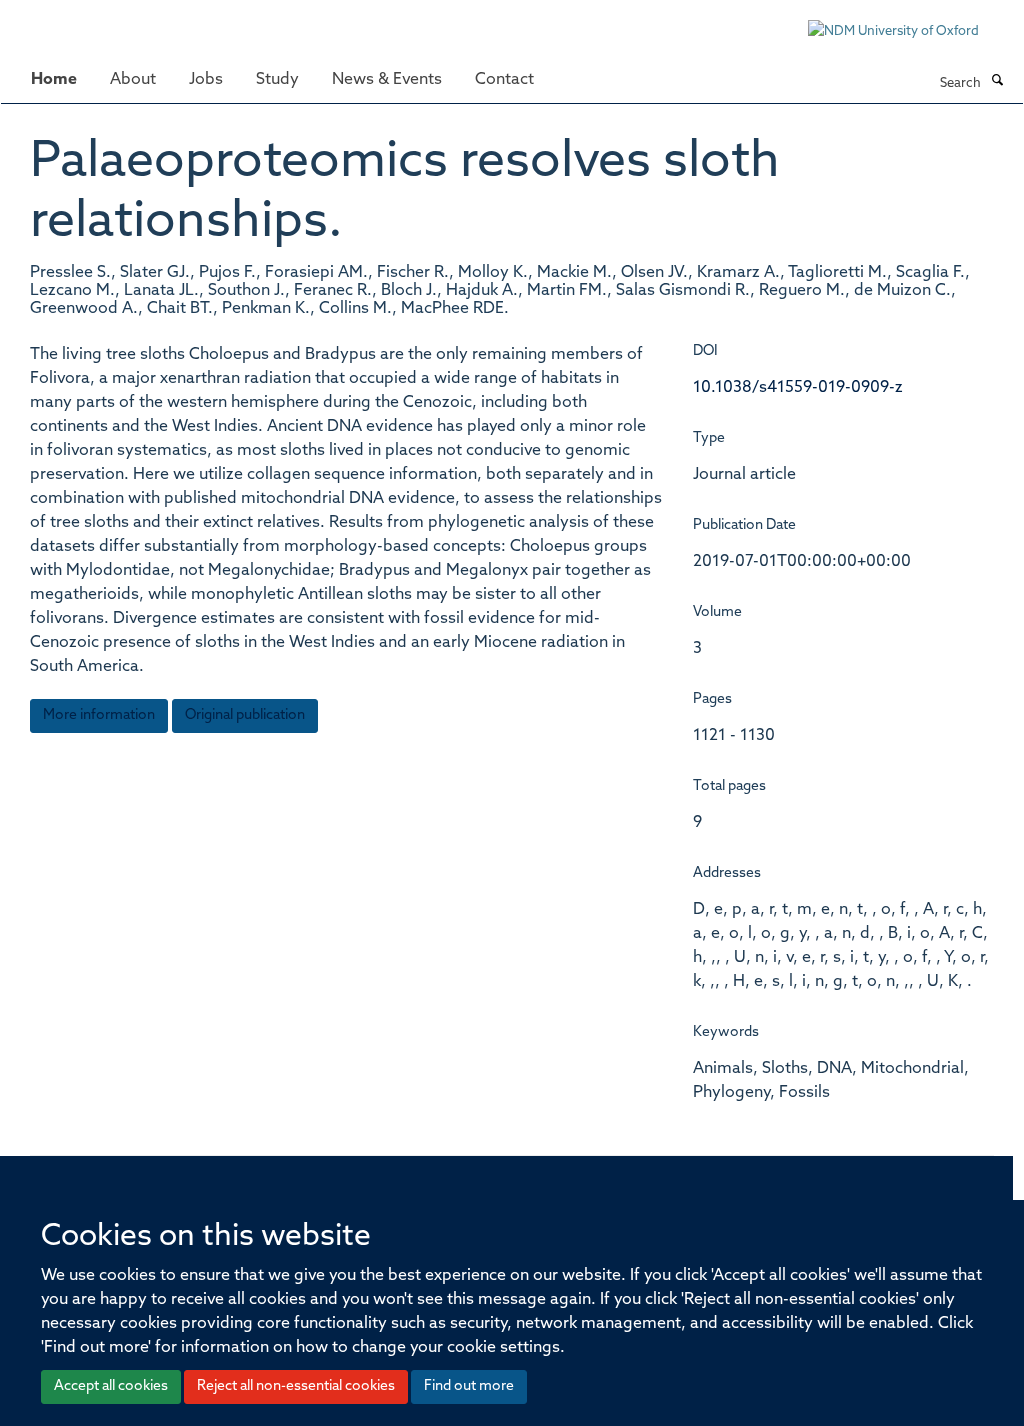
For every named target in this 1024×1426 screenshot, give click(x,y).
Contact (504, 80)
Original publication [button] (245, 715)
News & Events (387, 80)
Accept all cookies (111, 1386)
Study (277, 80)
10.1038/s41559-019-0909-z (798, 388)
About (133, 80)
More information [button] (99, 715)
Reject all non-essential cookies (296, 1386)
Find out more (469, 1386)
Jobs (206, 80)
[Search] (997, 82)
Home (54, 80)
